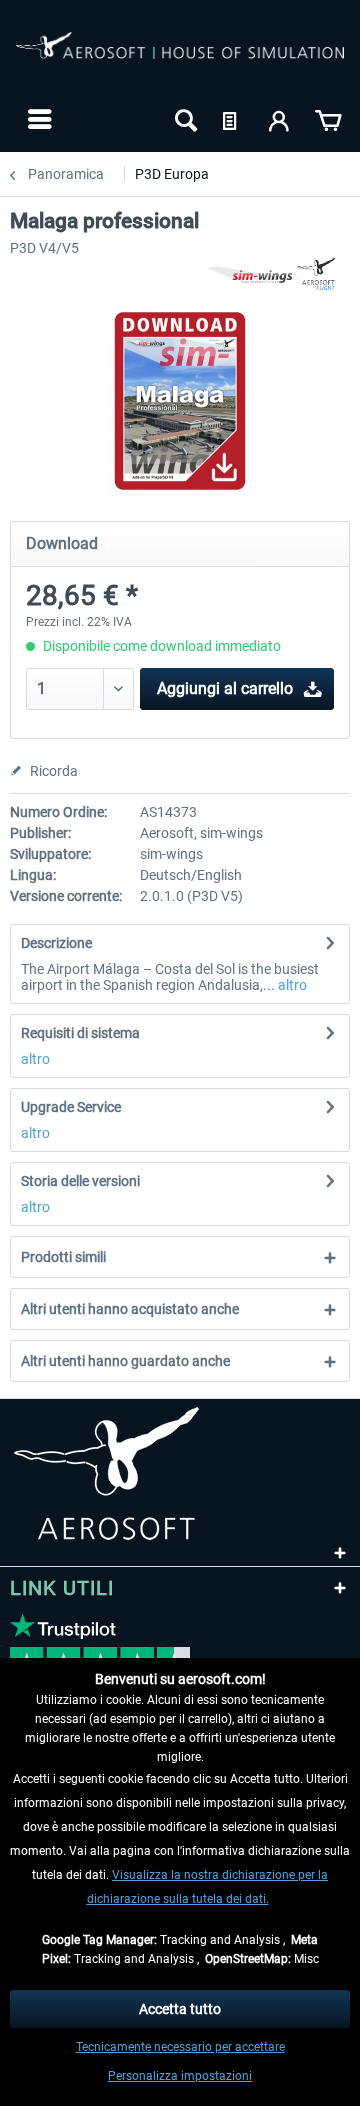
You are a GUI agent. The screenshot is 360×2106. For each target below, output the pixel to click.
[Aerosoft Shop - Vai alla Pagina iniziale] (180, 58)
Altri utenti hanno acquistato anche (130, 1309)
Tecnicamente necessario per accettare (180, 2047)
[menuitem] (37, 119)
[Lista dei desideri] (232, 119)
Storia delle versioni (80, 1181)
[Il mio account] (280, 119)
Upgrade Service (71, 1107)
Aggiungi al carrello (225, 688)
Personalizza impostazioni (180, 2076)
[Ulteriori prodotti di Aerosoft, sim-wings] (277, 273)
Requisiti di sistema (80, 1033)
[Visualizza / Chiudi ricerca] (184, 119)
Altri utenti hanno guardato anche (125, 1361)
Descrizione (56, 943)
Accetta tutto (180, 2009)
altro (291, 985)
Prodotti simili (63, 1257)
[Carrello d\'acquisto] (328, 119)
